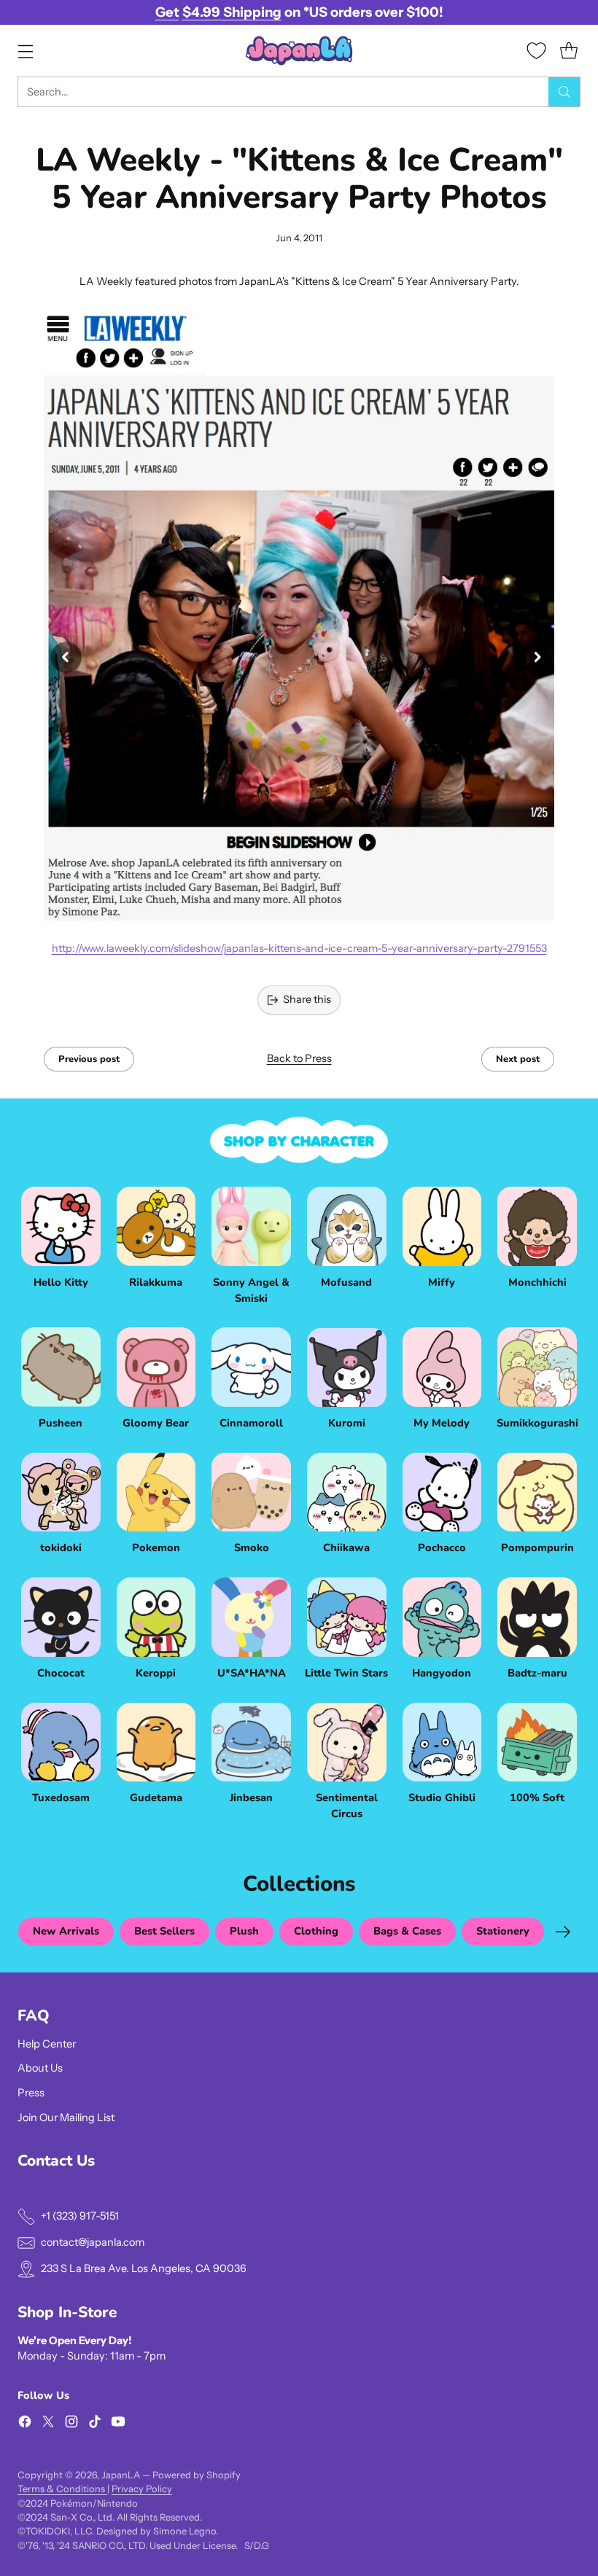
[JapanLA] (299, 51)
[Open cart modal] (568, 51)
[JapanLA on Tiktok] (95, 2424)
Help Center (47, 2044)
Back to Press (299, 1058)
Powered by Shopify (197, 2475)
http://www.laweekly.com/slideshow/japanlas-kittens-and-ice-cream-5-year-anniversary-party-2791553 (299, 948)
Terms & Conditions (62, 2489)
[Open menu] (25, 51)
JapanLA (121, 2475)
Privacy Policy (142, 2489)
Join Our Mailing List (66, 2118)
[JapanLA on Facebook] (25, 2424)
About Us (40, 2068)
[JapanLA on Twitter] (48, 2424)
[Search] (564, 92)
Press (31, 2093)
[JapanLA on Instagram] (71, 2424)
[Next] (563, 1932)
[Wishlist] (536, 51)
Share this (307, 999)
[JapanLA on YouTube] (118, 2424)
